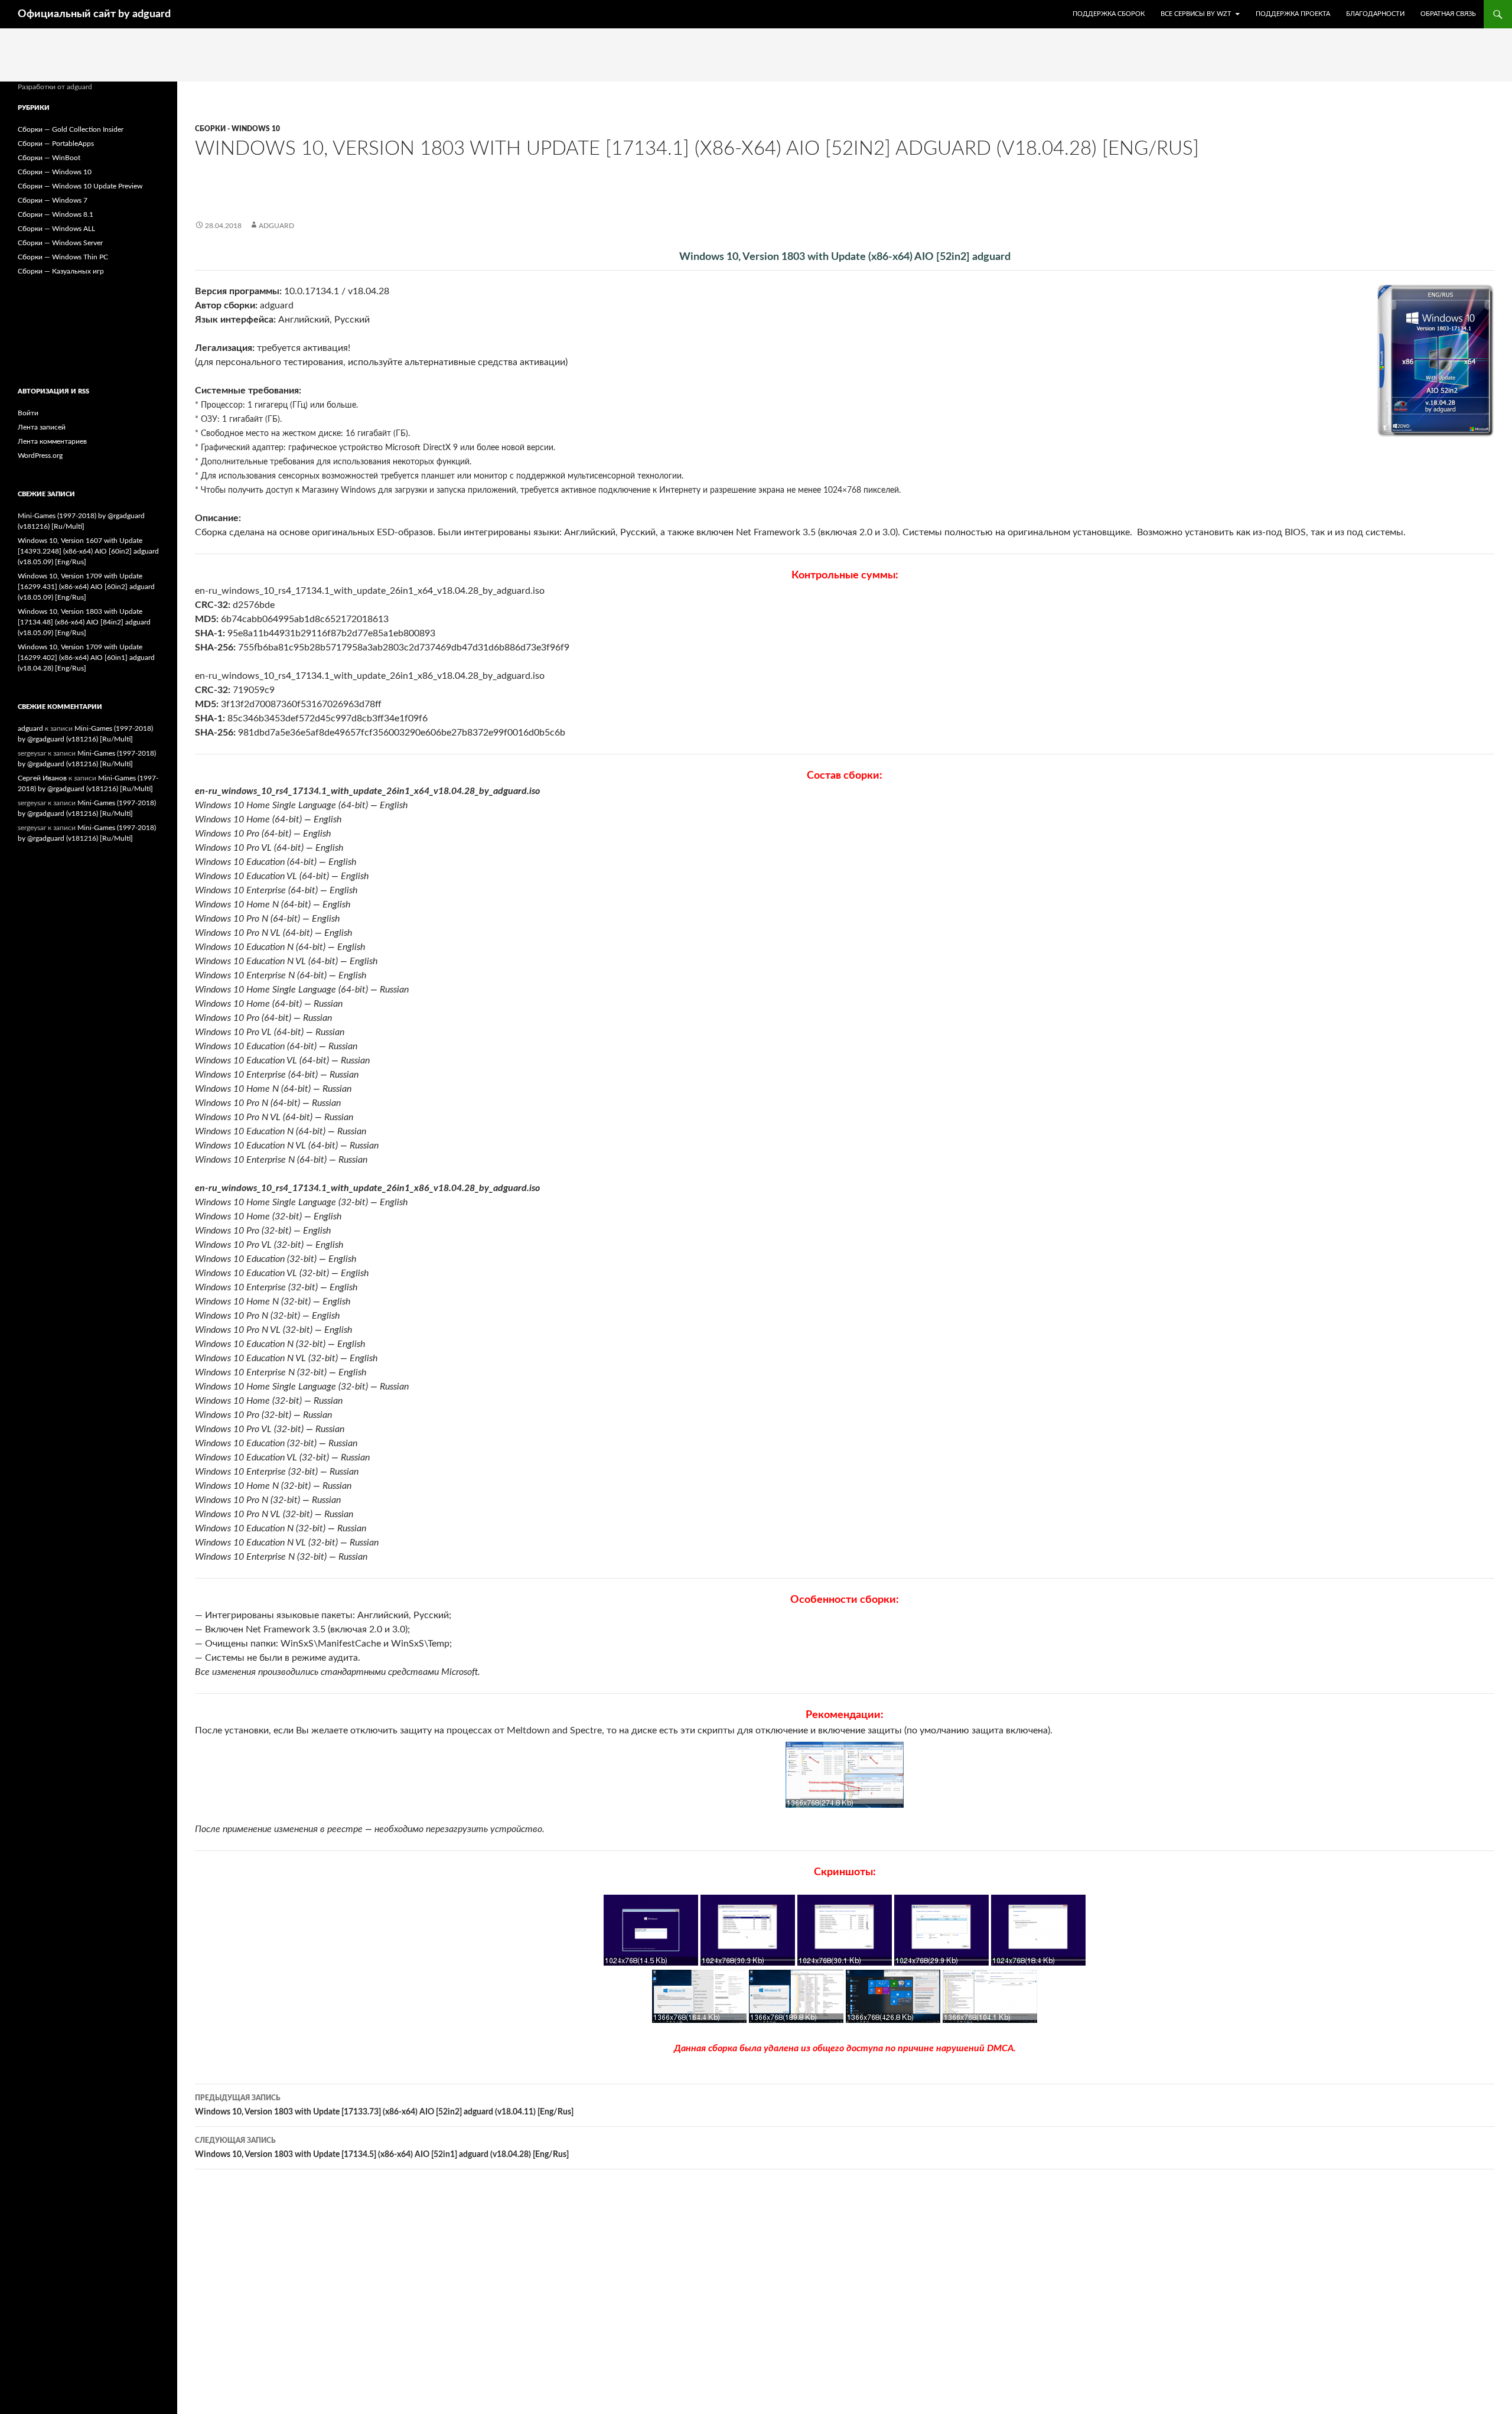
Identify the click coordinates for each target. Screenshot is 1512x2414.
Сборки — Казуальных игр (61, 271)
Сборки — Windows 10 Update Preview (80, 186)
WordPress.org (40, 456)
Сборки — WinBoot (49, 158)
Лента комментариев (52, 441)
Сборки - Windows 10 (237, 129)
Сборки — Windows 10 (55, 172)
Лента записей (42, 427)
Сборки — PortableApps (56, 144)
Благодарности (1375, 14)
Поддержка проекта (1293, 14)
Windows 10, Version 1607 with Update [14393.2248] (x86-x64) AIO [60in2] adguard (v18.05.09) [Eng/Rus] (88, 551)
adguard (276, 226)
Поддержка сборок (1109, 14)
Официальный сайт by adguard (94, 14)
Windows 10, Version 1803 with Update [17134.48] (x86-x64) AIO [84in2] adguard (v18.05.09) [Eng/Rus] (84, 622)
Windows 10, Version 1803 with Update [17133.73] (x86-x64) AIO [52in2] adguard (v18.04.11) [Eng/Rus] (384, 2105)
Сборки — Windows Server (60, 243)
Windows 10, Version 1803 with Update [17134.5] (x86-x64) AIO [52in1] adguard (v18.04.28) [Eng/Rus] (382, 2148)
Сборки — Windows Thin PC (63, 257)
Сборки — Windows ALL (56, 229)
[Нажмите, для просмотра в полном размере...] (845, 1775)
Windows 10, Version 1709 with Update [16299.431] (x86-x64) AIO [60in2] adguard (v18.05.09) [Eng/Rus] (86, 587)
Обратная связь (1448, 14)
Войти (28, 413)
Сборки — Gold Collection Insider (71, 129)
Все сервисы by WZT (1196, 14)
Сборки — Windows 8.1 (56, 214)
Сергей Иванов (42, 778)
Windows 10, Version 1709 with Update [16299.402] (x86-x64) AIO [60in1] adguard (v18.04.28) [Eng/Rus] (86, 658)
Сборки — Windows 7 (53, 200)
